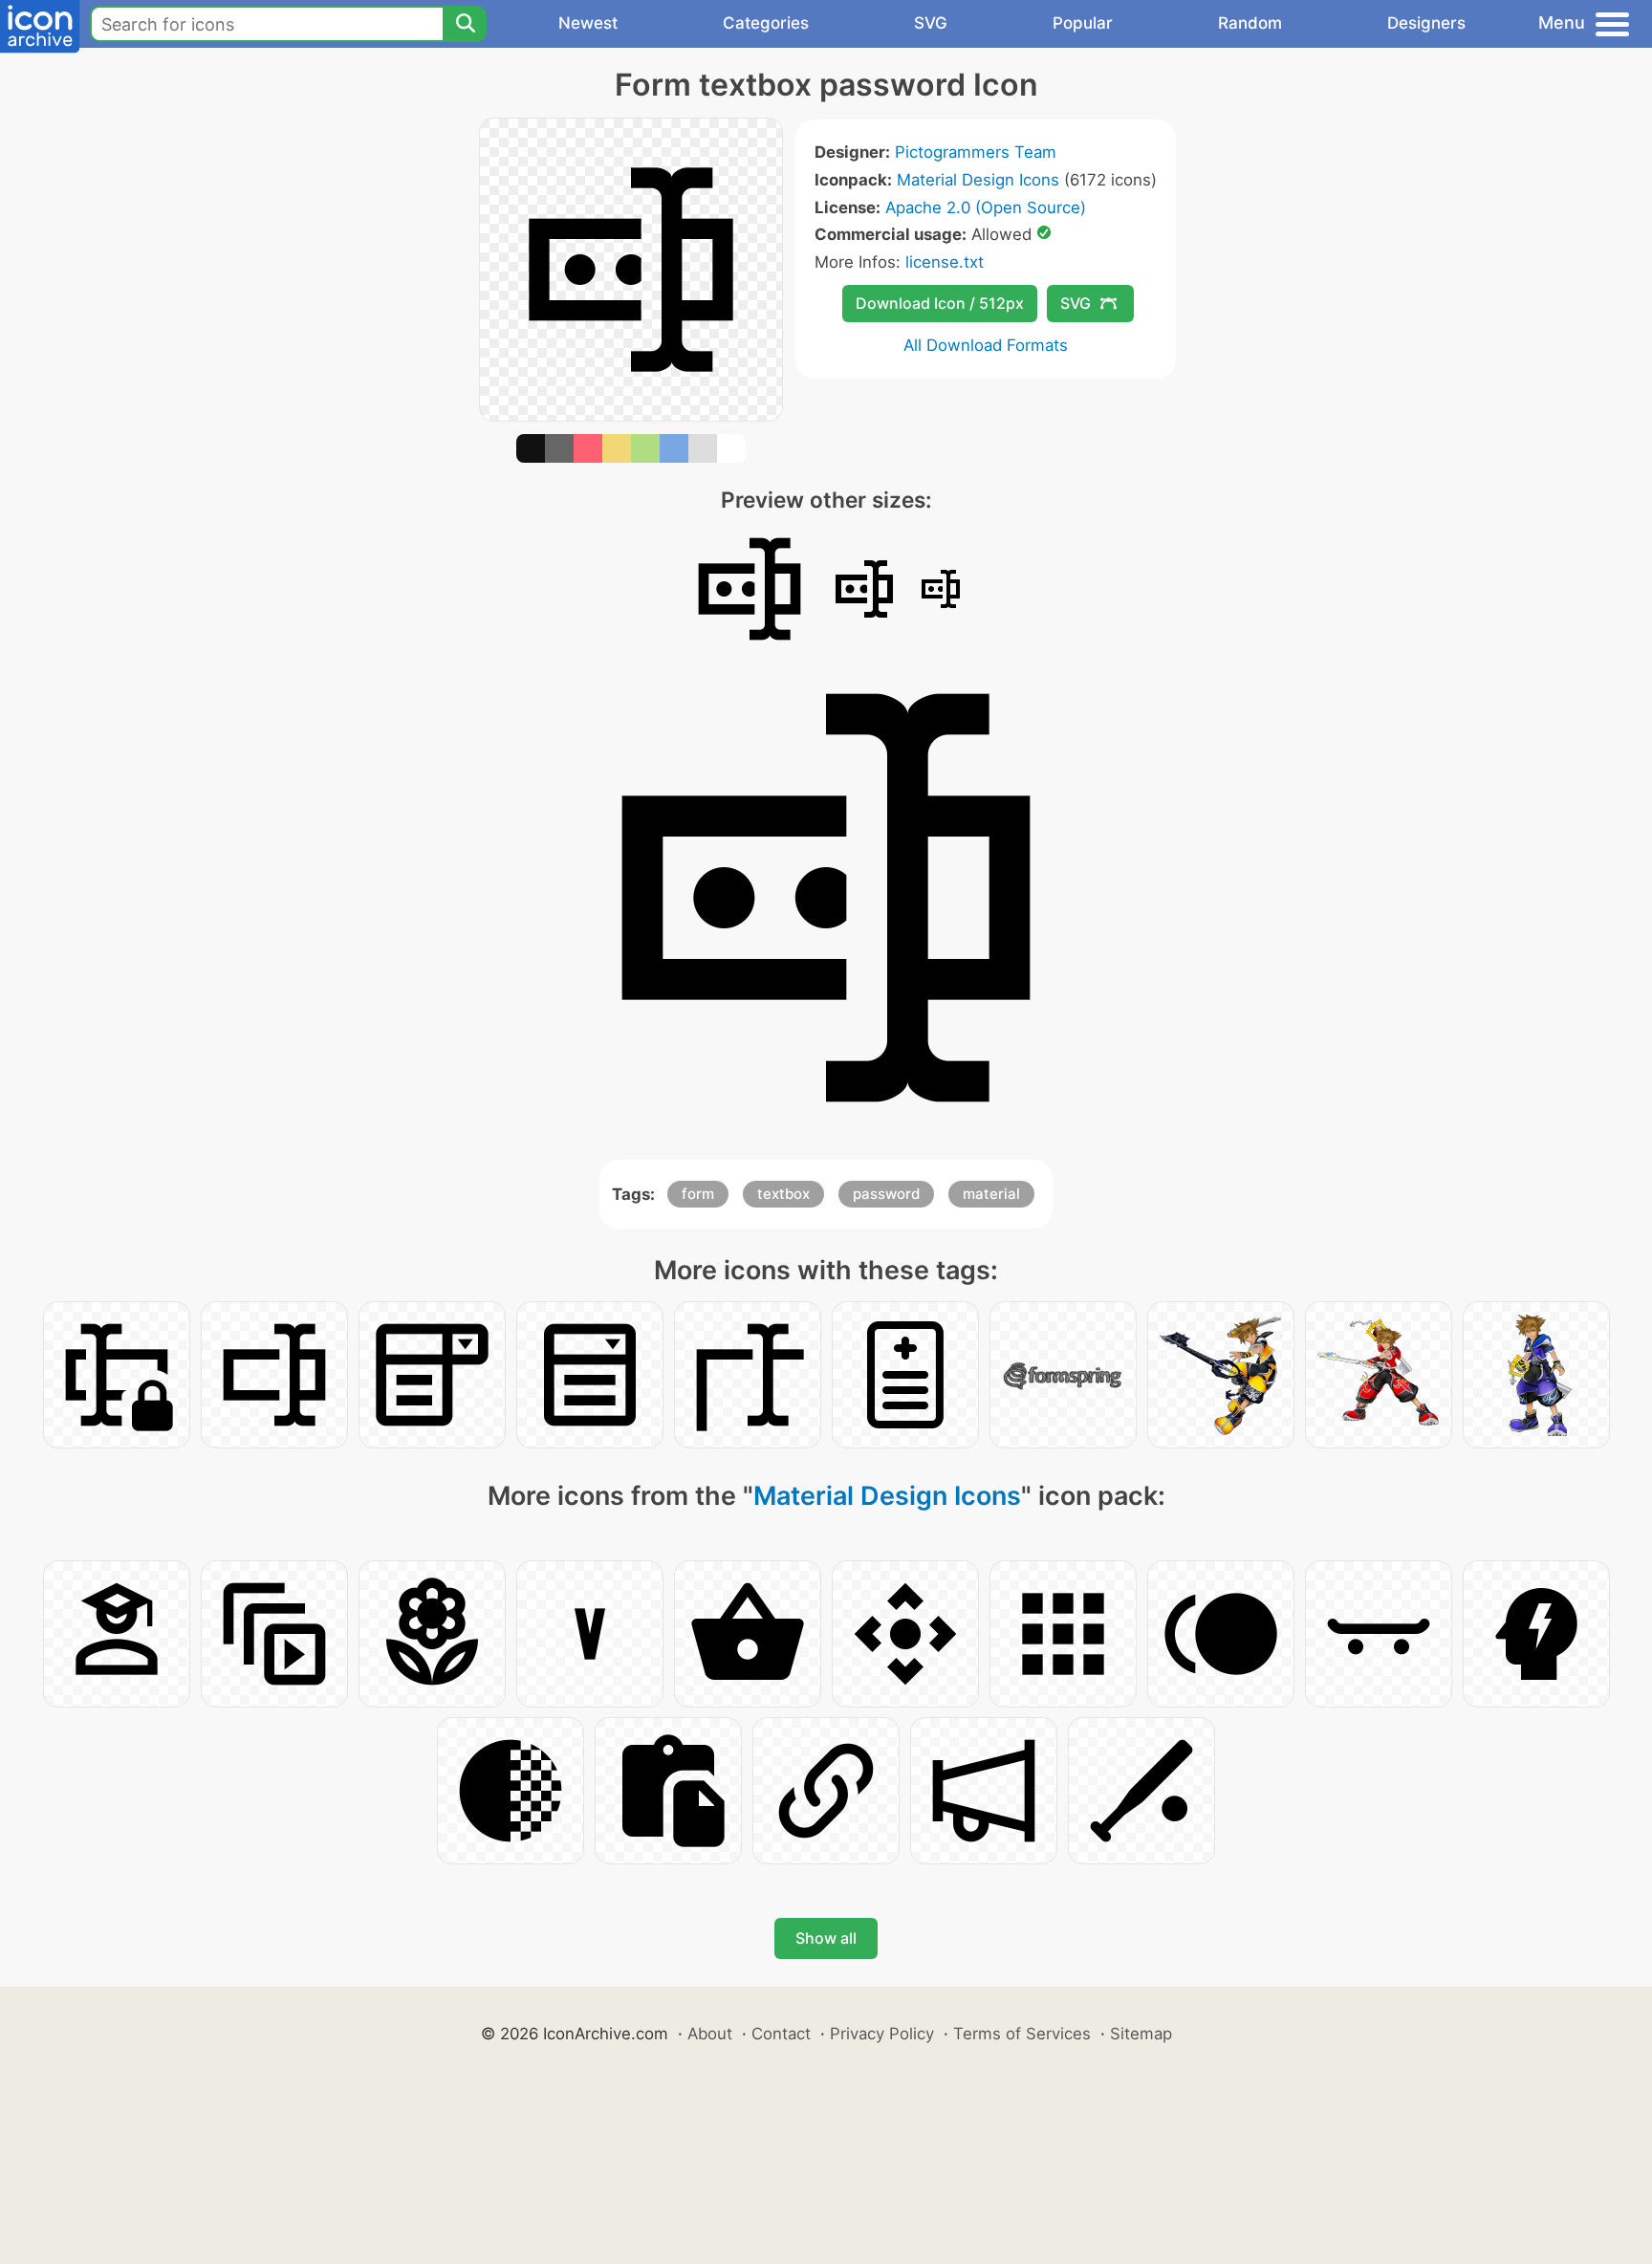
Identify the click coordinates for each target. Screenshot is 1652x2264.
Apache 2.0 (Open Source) (986, 207)
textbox (783, 1194)
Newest (588, 23)
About (710, 2034)
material (991, 1194)
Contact (781, 2034)
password (886, 1194)
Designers (1426, 23)
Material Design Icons (978, 180)
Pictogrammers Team (976, 152)
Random (1250, 23)
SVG (931, 23)
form (698, 1194)
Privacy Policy (882, 2034)
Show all (826, 1938)
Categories (766, 23)
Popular (1083, 23)
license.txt (945, 262)
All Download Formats (986, 345)
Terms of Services (1022, 2034)
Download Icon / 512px (940, 303)
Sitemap (1141, 2034)
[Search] (465, 24)
